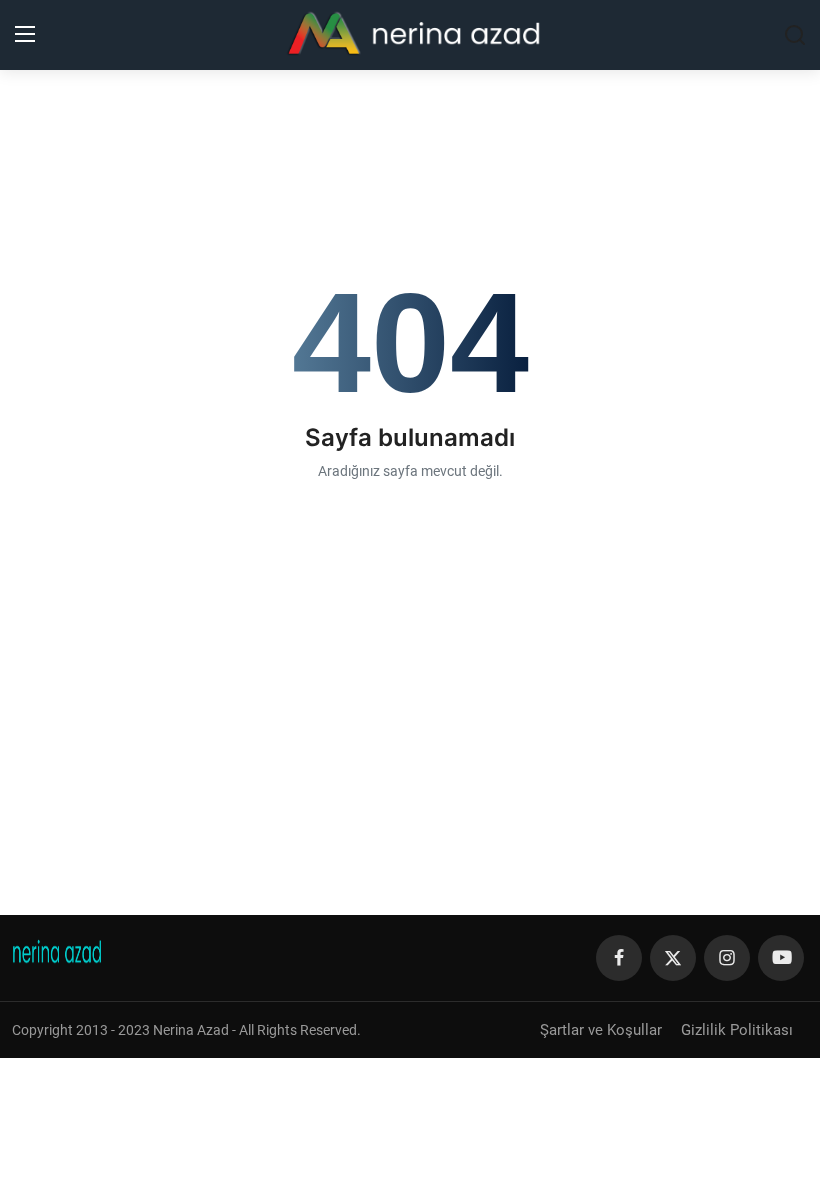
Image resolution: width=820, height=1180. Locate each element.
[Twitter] (673, 958)
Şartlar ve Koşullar (601, 1030)
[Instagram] (727, 958)
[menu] (25, 35)
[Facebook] (619, 958)
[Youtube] (781, 958)
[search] (795, 35)
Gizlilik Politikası (737, 1030)
